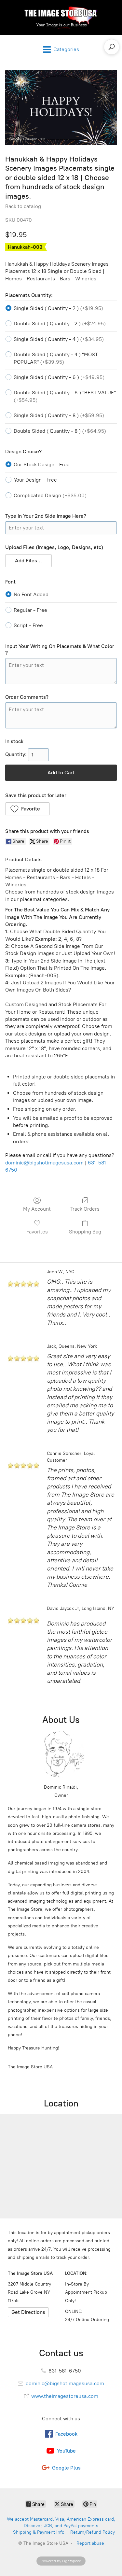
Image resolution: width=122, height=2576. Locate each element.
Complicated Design (50, 495)
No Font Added (31, 594)
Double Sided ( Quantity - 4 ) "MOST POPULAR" (56, 358)
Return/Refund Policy (93, 2532)
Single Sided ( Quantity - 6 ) (59, 377)
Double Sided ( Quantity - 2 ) (60, 324)
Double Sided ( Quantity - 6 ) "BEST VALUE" (65, 396)
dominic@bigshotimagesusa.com (44, 1163)
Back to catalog (23, 206)
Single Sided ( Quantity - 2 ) (58, 308)
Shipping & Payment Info (39, 2532)
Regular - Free (30, 610)
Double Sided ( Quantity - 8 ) (60, 431)
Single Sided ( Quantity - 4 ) (59, 339)
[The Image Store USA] (61, 17)
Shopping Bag (85, 1232)
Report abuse (90, 2543)
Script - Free (28, 625)
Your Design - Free (35, 480)
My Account (37, 1209)
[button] (28, 561)
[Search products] (112, 47)
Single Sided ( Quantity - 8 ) (59, 415)
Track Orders (85, 1209)
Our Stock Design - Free (42, 465)
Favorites (37, 1232)
